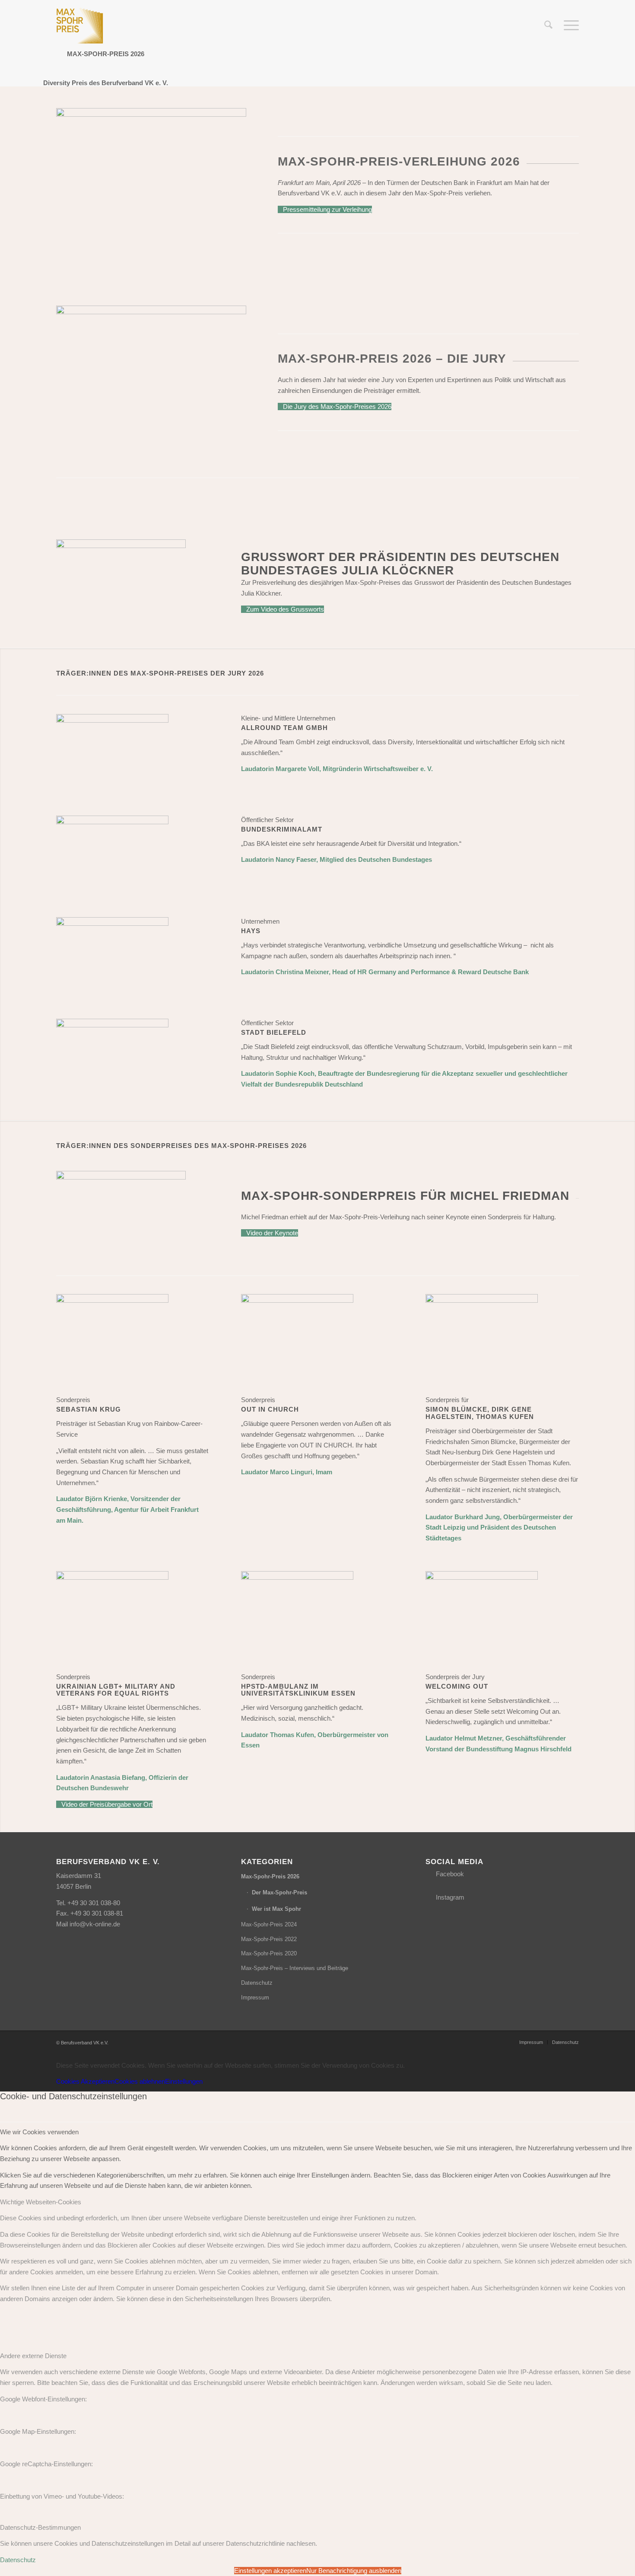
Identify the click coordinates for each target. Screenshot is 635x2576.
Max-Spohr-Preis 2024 (269, 1924)
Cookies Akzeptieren (85, 2081)
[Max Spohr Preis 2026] (112, 720)
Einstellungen (184, 2081)
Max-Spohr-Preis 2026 (270, 1876)
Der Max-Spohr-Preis (279, 1892)
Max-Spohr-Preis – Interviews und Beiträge (295, 1968)
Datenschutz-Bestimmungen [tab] (40, 2527)
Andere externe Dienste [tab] (33, 2356)
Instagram (450, 1897)
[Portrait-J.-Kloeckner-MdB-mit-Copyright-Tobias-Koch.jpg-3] (121, 546)
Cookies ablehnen (140, 2081)
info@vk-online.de (95, 1924)
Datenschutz (257, 1983)
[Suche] (548, 26)
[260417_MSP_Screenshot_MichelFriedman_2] (121, 1177)
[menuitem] (548, 26)
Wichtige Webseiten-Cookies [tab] (41, 2202)
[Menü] (568, 26)
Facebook (450, 1874)
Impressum (255, 1997)
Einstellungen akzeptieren (270, 2571)
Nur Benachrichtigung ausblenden (354, 2571)
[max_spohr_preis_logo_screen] (80, 26)
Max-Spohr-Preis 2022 (269, 1939)
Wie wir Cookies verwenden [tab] (39, 2132)
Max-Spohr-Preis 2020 (269, 1953)
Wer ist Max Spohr (276, 1909)
